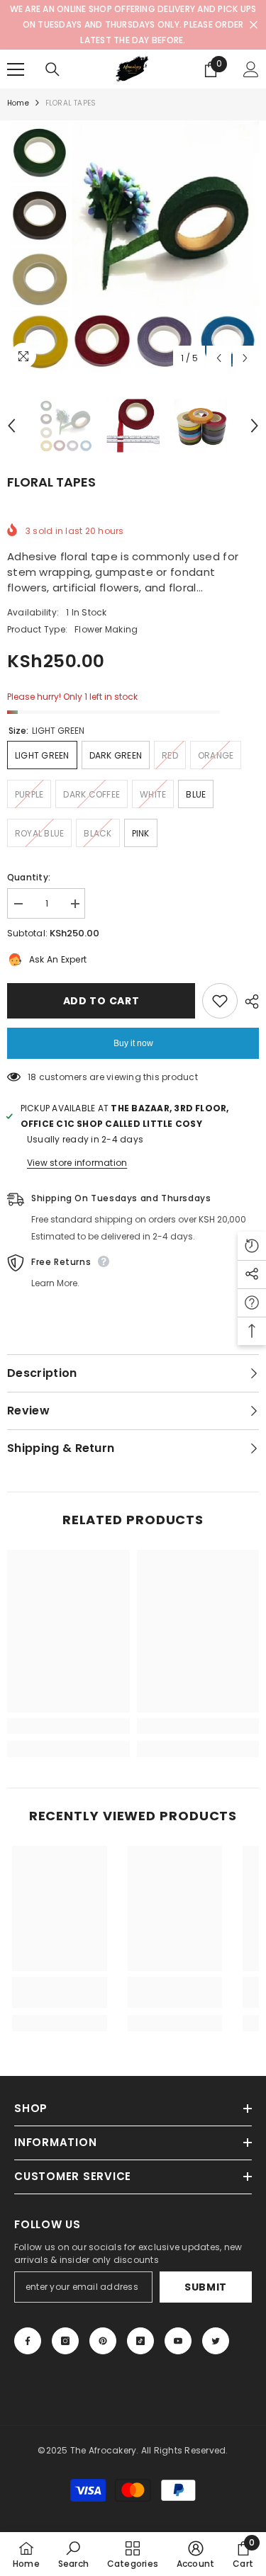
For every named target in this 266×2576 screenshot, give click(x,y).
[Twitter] (216, 2341)
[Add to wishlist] (220, 1001)
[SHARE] (248, 1002)
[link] (68, 1726)
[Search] (52, 69)
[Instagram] (65, 2341)
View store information (77, 1163)
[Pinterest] (103, 2341)
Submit (206, 2287)
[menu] (16, 69)
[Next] (245, 358)
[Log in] (251, 69)
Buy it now (133, 1043)
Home (18, 103)
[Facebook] (28, 2341)
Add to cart (101, 1001)
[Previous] (219, 358)
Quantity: (29, 877)
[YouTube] (178, 2341)
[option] (133, 246)
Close (254, 25)
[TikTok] (140, 2341)
